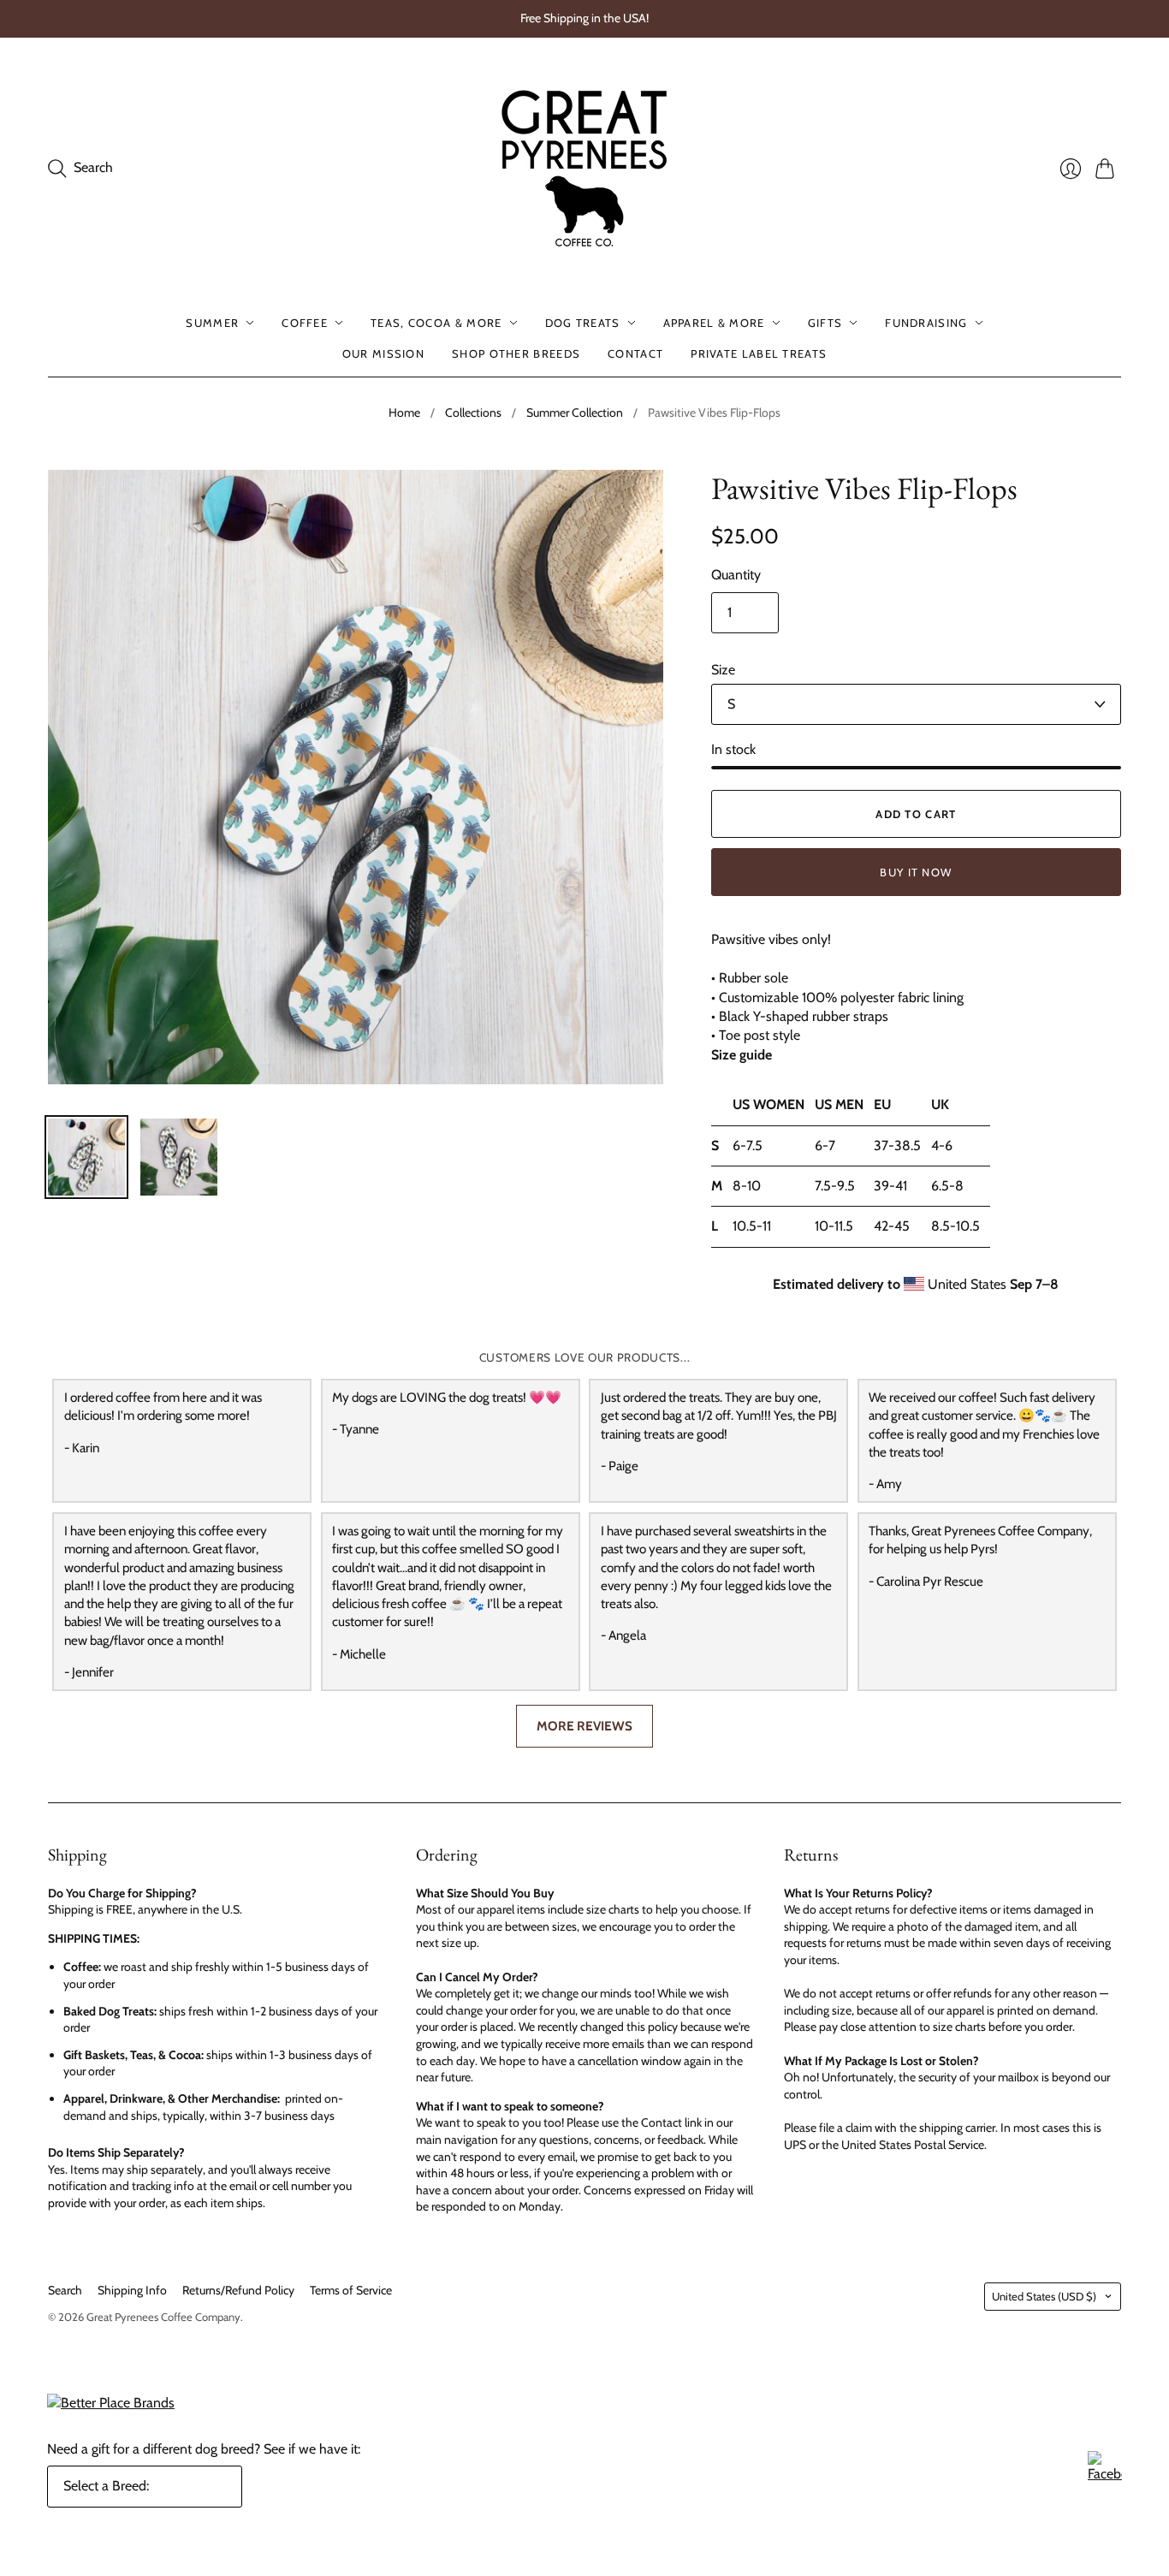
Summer (212, 323)
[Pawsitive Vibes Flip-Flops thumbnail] (86, 1157)
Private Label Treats (759, 353)
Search (65, 2290)
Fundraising (926, 323)
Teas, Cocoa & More (436, 323)
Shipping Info (132, 2290)
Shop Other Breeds (516, 353)
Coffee (305, 323)
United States (1044, 2296)
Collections (473, 413)
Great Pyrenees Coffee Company (163, 2317)
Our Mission (383, 353)
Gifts (825, 323)
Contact (635, 353)
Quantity (736, 575)
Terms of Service (351, 2290)
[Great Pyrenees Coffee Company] (584, 169)
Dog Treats (583, 323)
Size (723, 670)
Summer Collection (575, 413)
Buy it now (916, 872)
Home (404, 413)
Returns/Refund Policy (238, 2290)
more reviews (584, 1726)
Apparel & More (714, 323)
